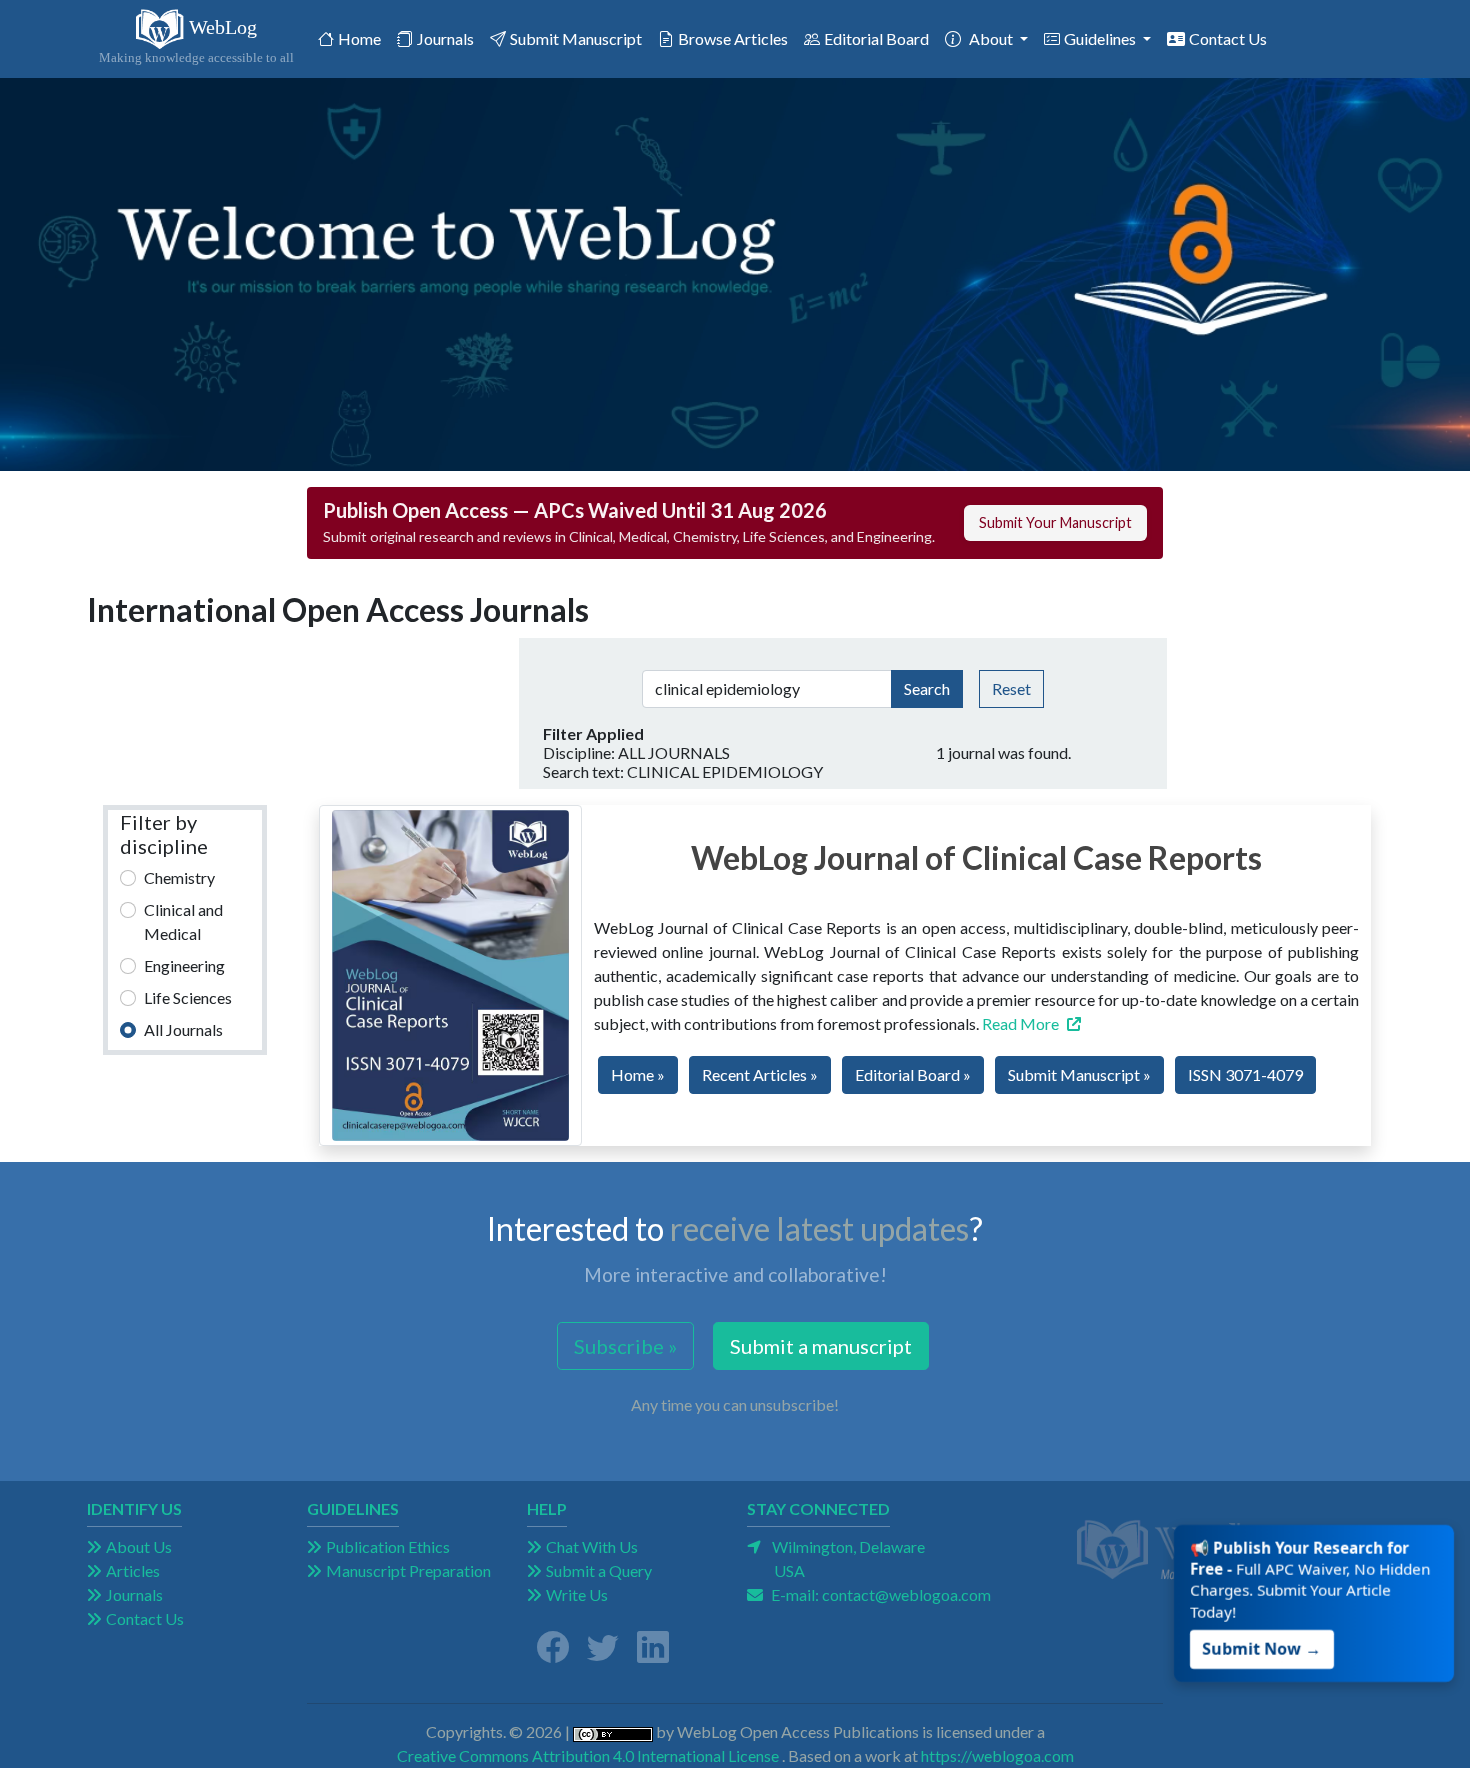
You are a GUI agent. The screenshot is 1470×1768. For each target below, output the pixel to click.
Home (363, 38)
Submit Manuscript (576, 38)
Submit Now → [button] (1264, 1643)
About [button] (992, 38)
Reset (1011, 688)
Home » (638, 1074)
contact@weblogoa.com (906, 1594)
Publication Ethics (388, 1546)
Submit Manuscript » (1079, 1074)
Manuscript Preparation (408, 1570)
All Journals (183, 1029)
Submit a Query (599, 1570)
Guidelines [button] (1101, 38)
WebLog (196, 41)
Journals (445, 38)
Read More (1020, 1023)
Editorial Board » (913, 1074)
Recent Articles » (760, 1074)
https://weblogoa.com (997, 1755)
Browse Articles (733, 38)
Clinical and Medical (183, 921)
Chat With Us (592, 1546)
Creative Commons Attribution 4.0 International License (588, 1755)
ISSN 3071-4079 (1245, 1074)
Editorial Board (876, 38)
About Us (139, 1546)
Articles (133, 1570)
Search (927, 688)
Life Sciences (188, 997)
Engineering (184, 965)
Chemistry (179, 877)
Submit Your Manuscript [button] (1055, 522)
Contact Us (1228, 38)
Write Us (577, 1594)
